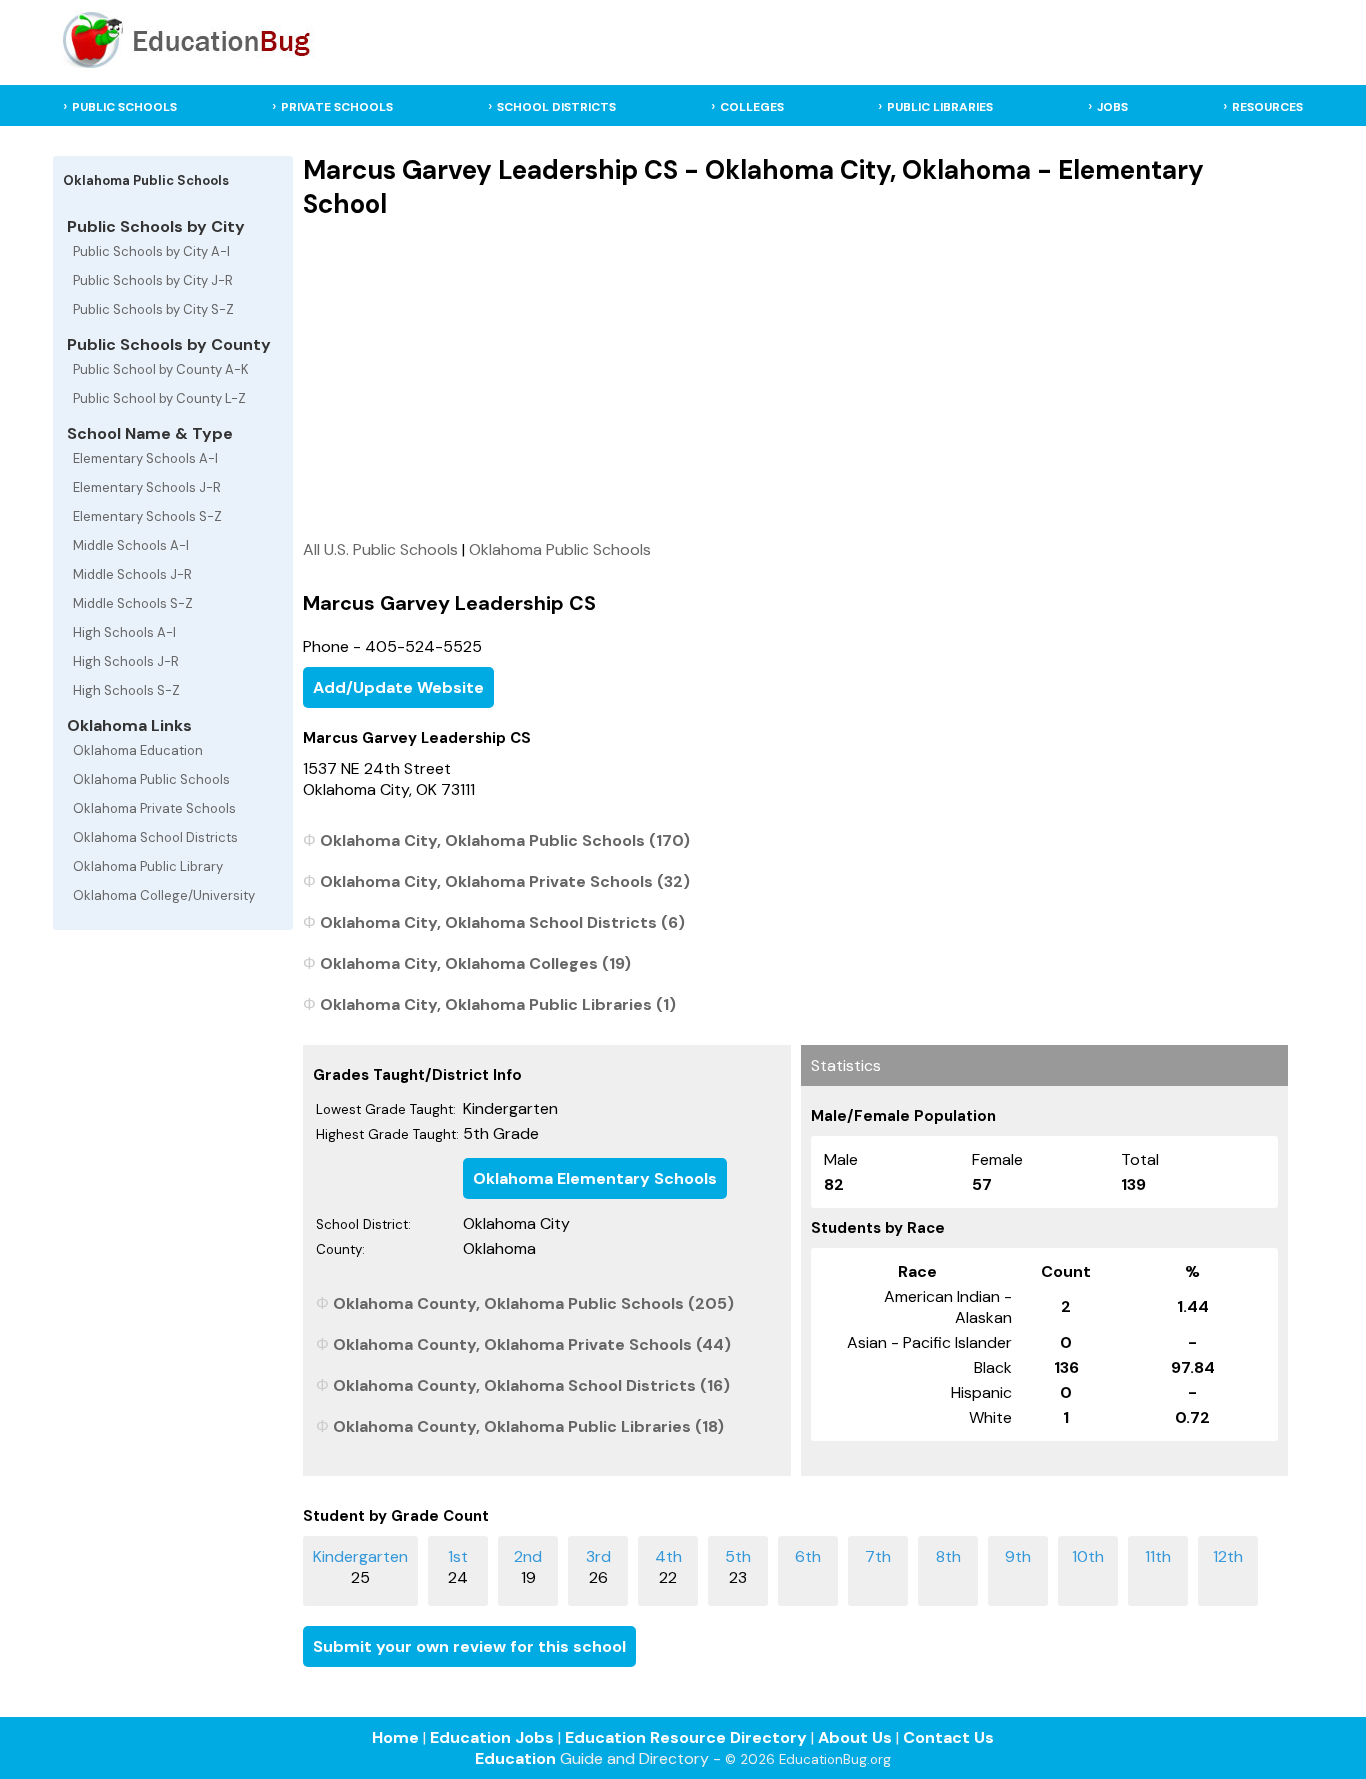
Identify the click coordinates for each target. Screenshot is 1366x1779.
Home (395, 1737)
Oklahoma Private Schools (154, 808)
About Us (855, 1737)
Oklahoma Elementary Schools (595, 1178)
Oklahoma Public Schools (151, 779)
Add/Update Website (398, 687)
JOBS (1112, 107)
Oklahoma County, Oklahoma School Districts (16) (531, 1385)
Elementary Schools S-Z (147, 516)
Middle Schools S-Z (133, 603)
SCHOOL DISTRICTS (556, 107)
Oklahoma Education (138, 750)
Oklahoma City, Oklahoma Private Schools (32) (505, 881)
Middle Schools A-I (131, 545)
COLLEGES (752, 107)
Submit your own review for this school (469, 1646)
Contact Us (948, 1737)
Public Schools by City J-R (153, 280)
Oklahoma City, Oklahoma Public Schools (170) (505, 840)
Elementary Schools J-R (147, 487)
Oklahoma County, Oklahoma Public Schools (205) (533, 1303)
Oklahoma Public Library (148, 866)
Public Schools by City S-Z (153, 309)
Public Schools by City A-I (151, 251)
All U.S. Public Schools (380, 549)
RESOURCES (1267, 107)
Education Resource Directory (686, 1737)
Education (515, 1758)
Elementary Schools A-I (145, 458)
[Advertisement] (795, 379)
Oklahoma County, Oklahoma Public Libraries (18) (528, 1426)
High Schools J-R (126, 661)
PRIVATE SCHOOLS (337, 107)
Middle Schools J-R (132, 574)
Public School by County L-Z (159, 398)
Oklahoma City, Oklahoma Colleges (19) (475, 963)
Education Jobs (492, 1737)
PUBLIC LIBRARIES (940, 107)
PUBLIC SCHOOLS (124, 107)
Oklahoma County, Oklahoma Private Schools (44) (532, 1344)
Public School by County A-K (161, 369)
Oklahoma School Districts (155, 837)
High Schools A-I (124, 632)
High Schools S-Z (126, 690)
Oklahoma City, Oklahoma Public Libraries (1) (498, 1004)
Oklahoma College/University (164, 895)
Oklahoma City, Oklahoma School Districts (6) (502, 922)
